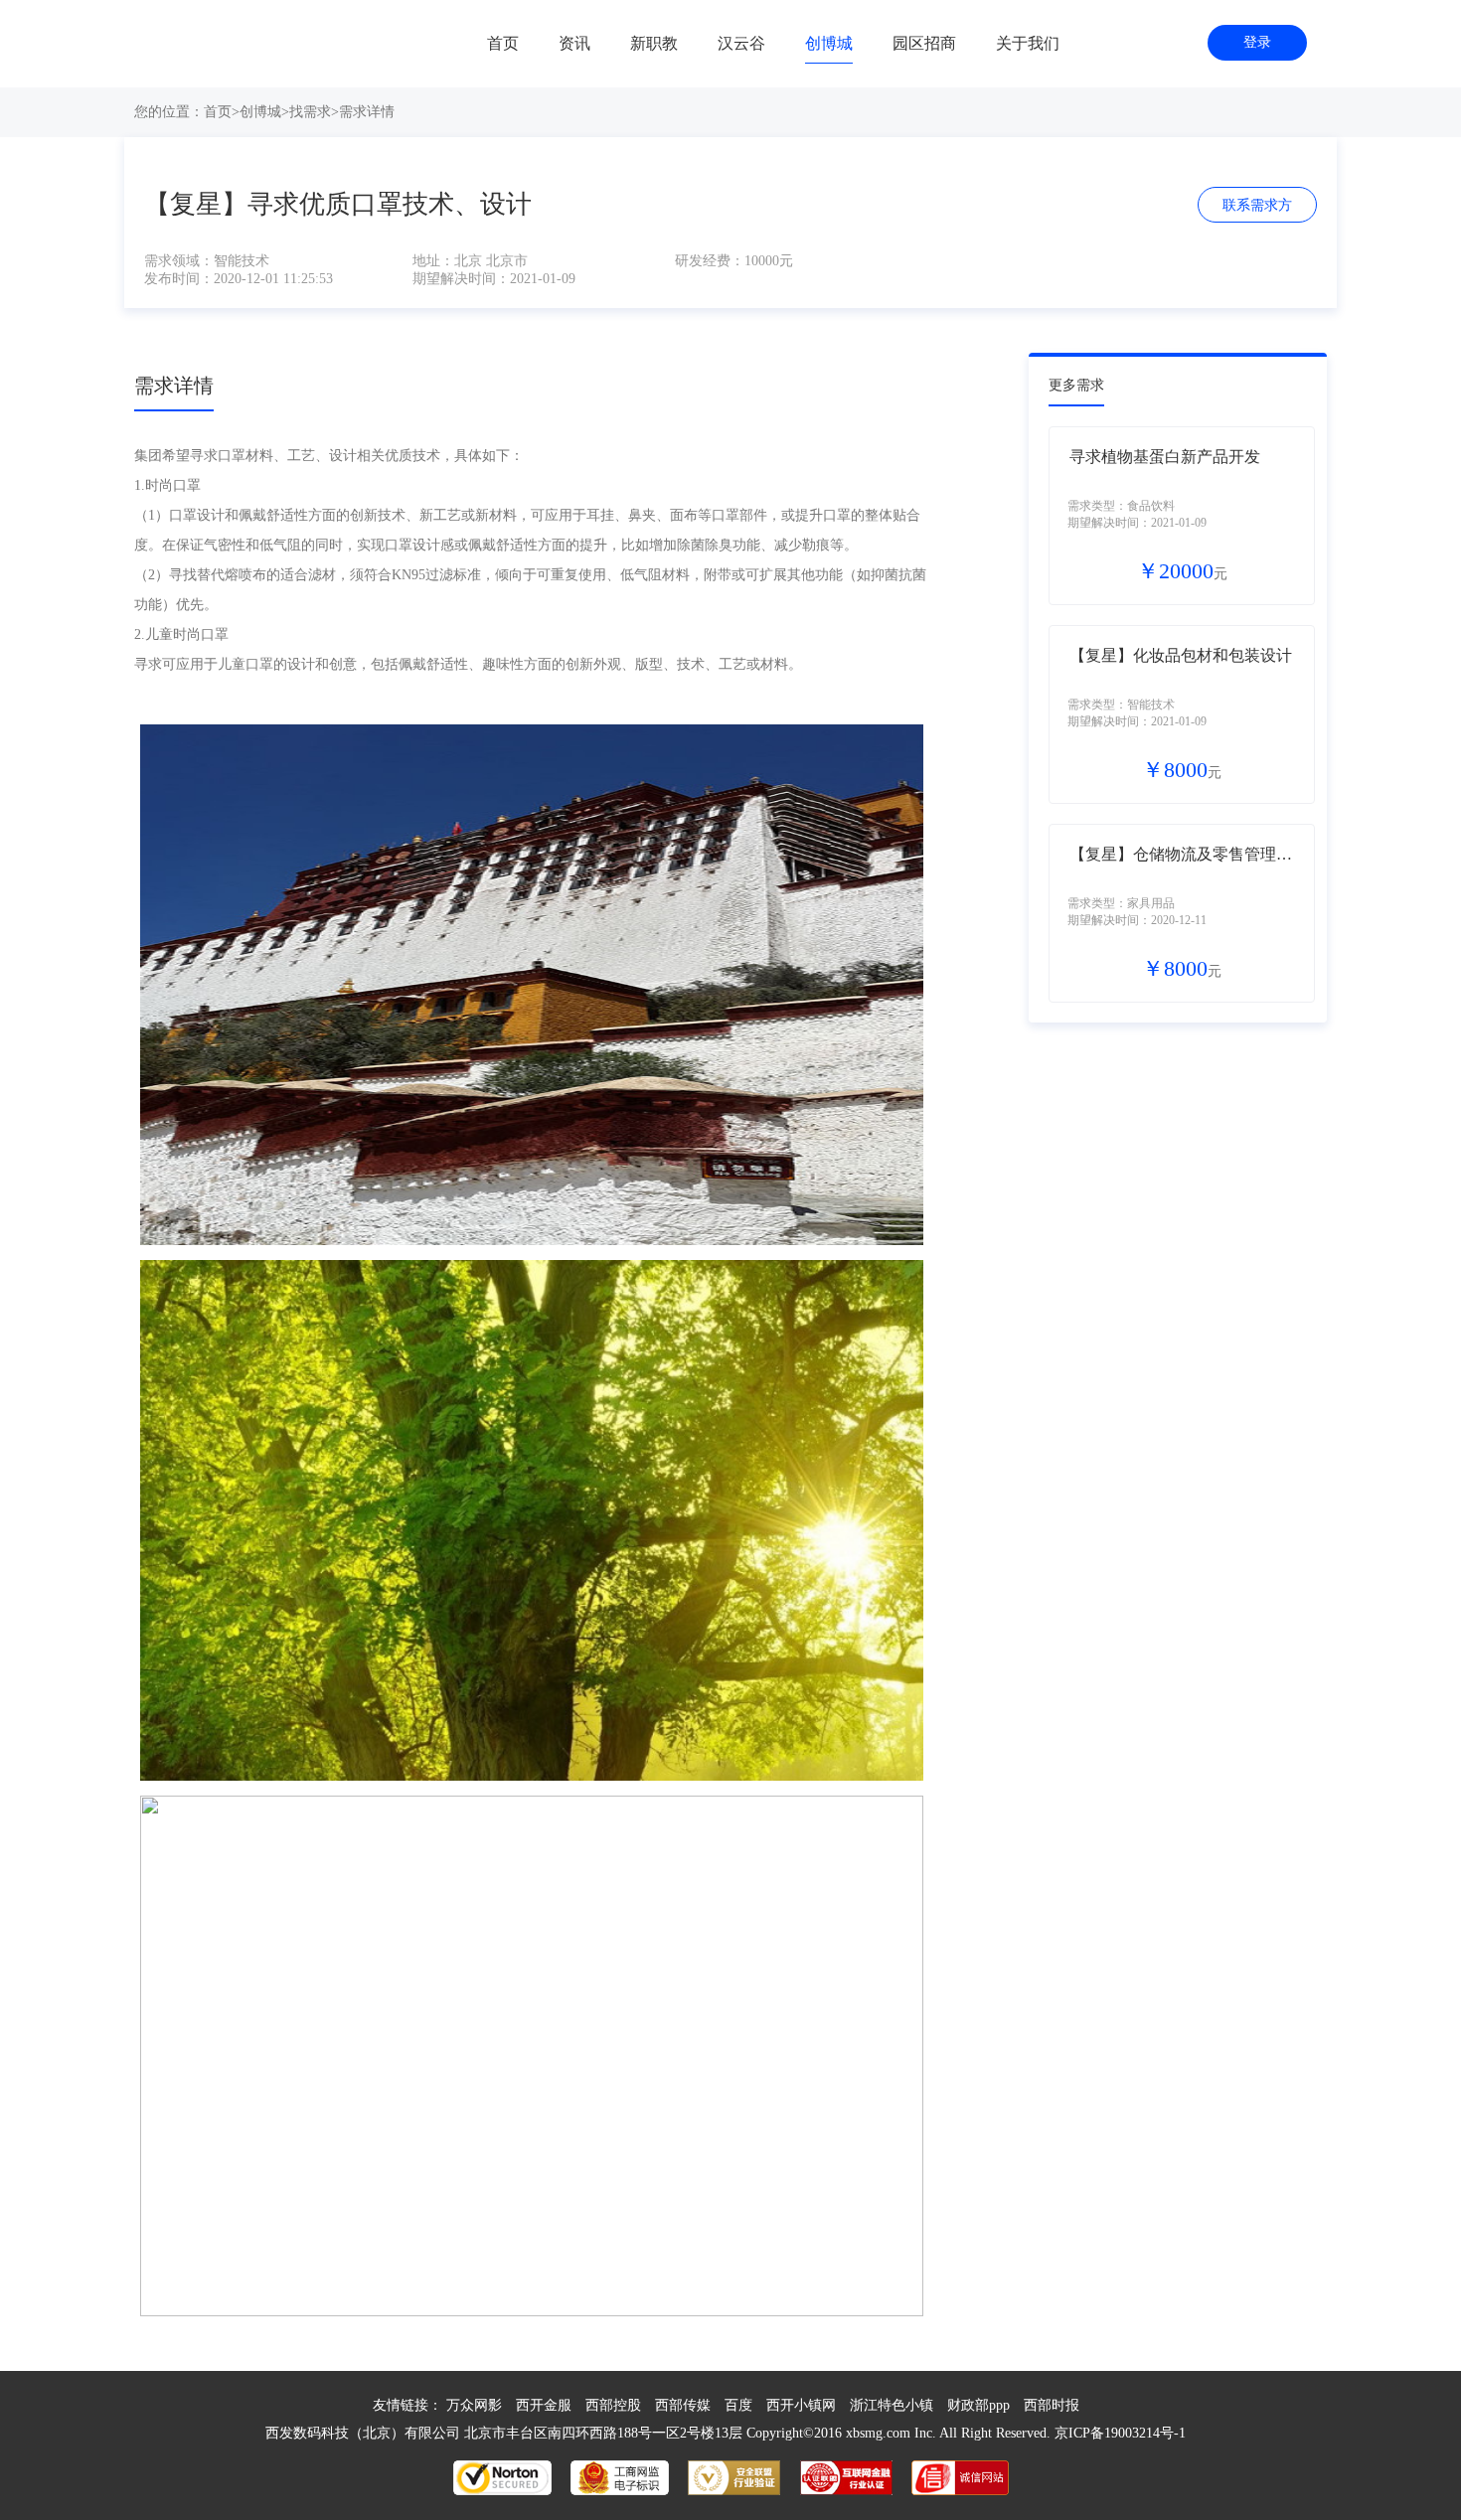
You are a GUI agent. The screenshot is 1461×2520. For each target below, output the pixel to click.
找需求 (310, 112)
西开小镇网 (801, 2405)
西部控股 (613, 2405)
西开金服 (544, 2405)
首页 (503, 43)
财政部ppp (978, 2405)
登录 (1257, 42)
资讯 (574, 43)
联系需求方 (1257, 205)
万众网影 (474, 2405)
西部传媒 (683, 2405)
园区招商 (924, 43)
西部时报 (1052, 2405)
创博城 (829, 43)
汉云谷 (741, 43)
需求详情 (367, 112)
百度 (738, 2405)
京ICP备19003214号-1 (1120, 2433)
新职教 (654, 43)
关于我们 (1028, 43)
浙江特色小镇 (892, 2405)
